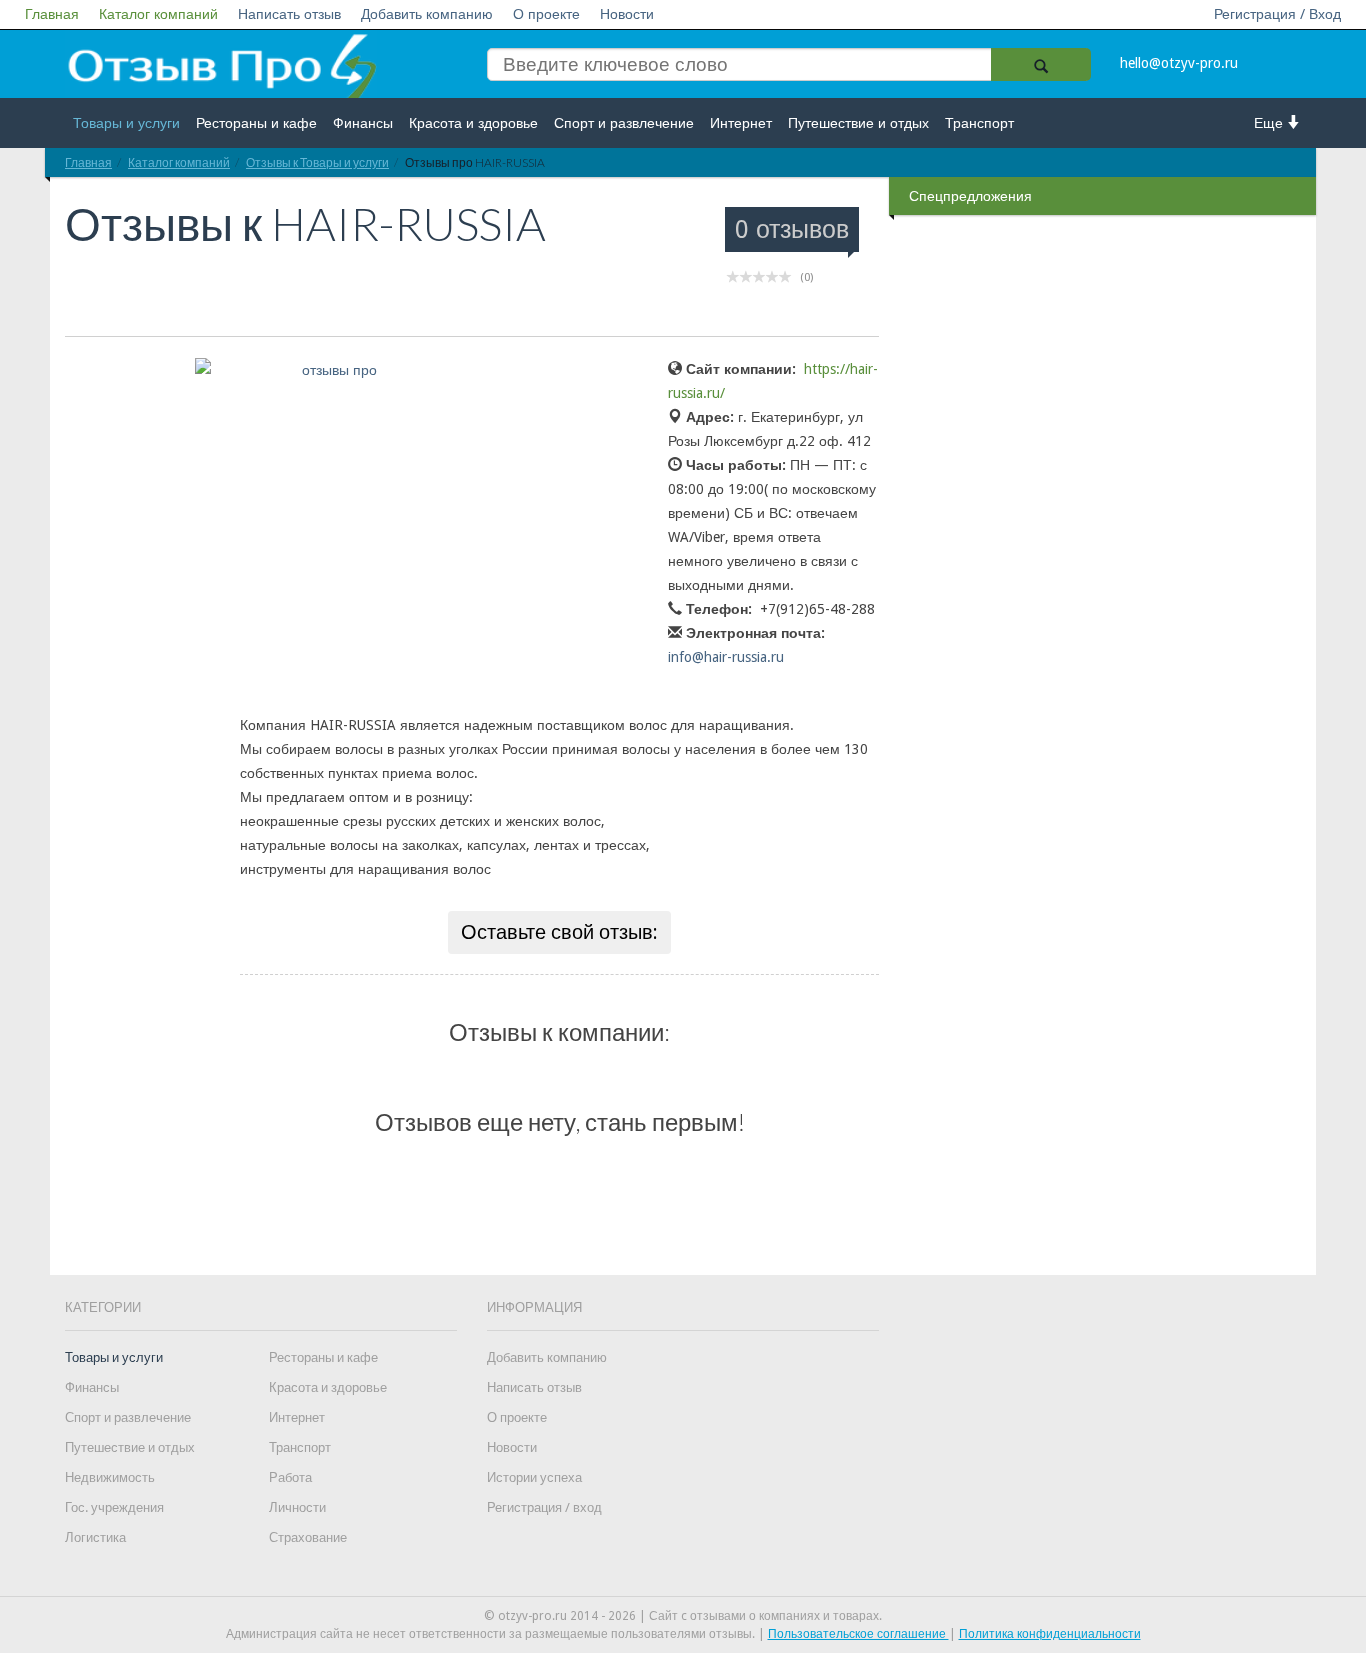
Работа (290, 1477)
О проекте (546, 14)
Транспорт (979, 123)
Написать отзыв (289, 14)
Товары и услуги (126, 123)
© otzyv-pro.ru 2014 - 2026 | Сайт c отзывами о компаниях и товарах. (683, 1616)
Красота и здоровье (473, 123)
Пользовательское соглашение (858, 1634)
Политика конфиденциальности (1050, 1634)
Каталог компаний (158, 14)
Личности (297, 1507)
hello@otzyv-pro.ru (1179, 63)
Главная (52, 14)
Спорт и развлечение (624, 123)
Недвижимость (110, 1477)
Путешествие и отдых (858, 123)
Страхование (308, 1537)
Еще (1270, 123)
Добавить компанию (427, 14)
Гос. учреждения (114, 1507)
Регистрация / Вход (1277, 14)
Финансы (363, 123)
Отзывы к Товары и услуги (317, 162)
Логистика (95, 1537)
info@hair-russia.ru (726, 657)
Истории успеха (534, 1477)
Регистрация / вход (544, 1507)
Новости (627, 14)
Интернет (741, 123)
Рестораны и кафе (256, 123)
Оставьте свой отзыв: (559, 932)
